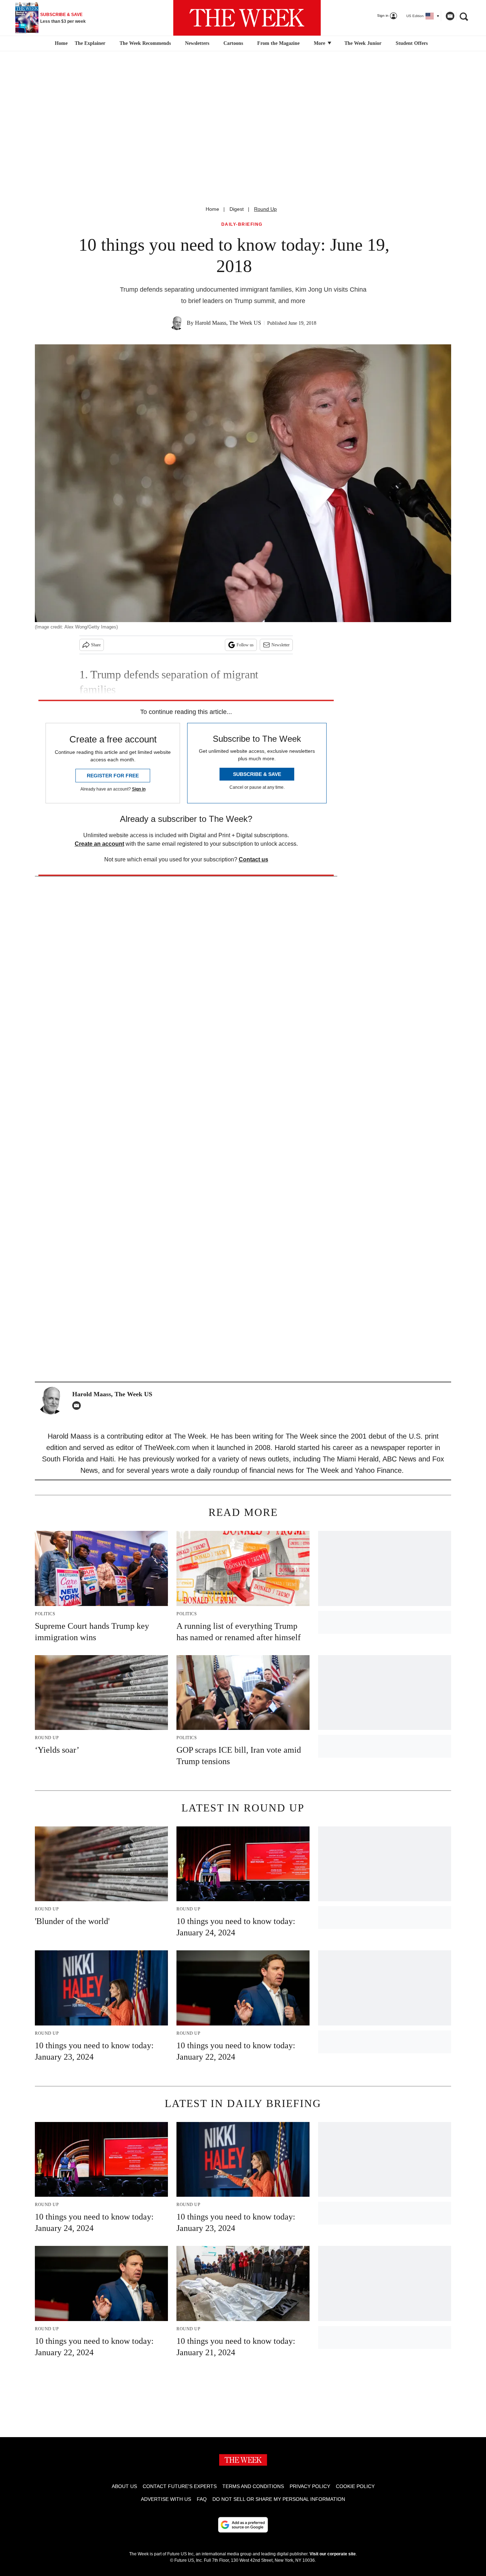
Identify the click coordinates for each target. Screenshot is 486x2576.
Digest (237, 209)
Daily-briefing (242, 225)
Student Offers (412, 43)
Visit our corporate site (333, 2554)
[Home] (60, 43)
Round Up (265, 209)
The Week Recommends (145, 43)
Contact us (253, 859)
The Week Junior (363, 43)
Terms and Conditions (253, 2486)
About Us (124, 2486)
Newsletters (197, 43)
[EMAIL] (78, 1406)
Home (212, 209)
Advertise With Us (166, 2499)
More (320, 43)
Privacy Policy (310, 2486)
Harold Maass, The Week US (228, 323)
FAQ (202, 2499)
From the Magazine (278, 43)
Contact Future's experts (180, 2486)
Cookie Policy (355, 2486)
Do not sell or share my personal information (279, 2499)
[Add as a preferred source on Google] (243, 2525)
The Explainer (90, 43)
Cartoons (233, 43)
